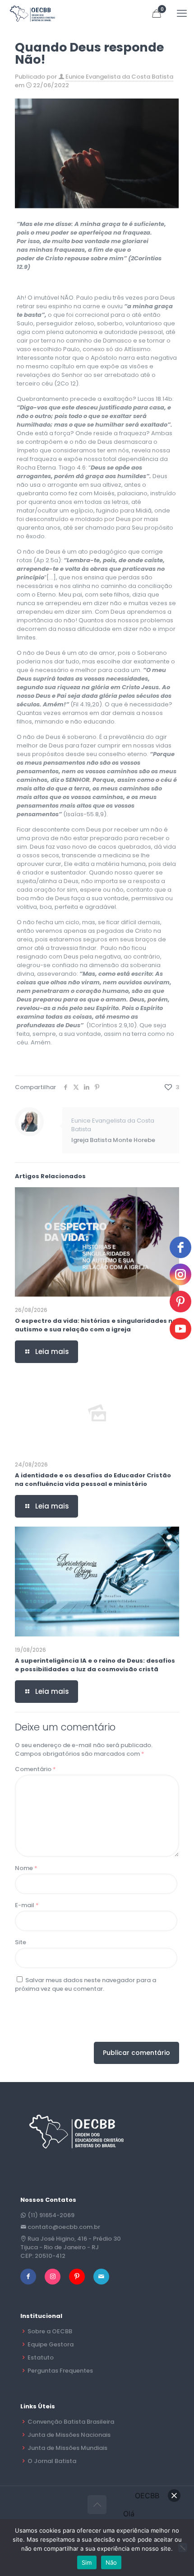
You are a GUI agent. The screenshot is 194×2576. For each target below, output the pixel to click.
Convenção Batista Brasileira (71, 2422)
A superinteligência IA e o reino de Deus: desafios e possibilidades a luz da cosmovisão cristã (95, 1665)
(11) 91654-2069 (51, 2215)
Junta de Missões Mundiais (67, 2448)
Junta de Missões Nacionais (69, 2435)
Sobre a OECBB (50, 2331)
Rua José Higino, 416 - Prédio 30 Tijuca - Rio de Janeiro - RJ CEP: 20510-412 (71, 2247)
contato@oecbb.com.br (64, 2227)
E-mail (27, 1905)
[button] (174, 2496)
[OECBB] (33, 14)
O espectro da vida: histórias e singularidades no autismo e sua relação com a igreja (96, 1325)
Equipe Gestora (51, 2344)
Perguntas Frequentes (60, 2371)
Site (21, 1942)
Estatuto (41, 2357)
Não (111, 2562)
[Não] (183, 2548)
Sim (87, 2562)
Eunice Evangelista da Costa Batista (119, 77)
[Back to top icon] (97, 2505)
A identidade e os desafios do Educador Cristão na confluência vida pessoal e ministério (93, 1480)
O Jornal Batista (52, 2461)
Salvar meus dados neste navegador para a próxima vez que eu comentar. (85, 1984)
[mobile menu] (182, 14)
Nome (26, 1868)
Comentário (35, 1769)
